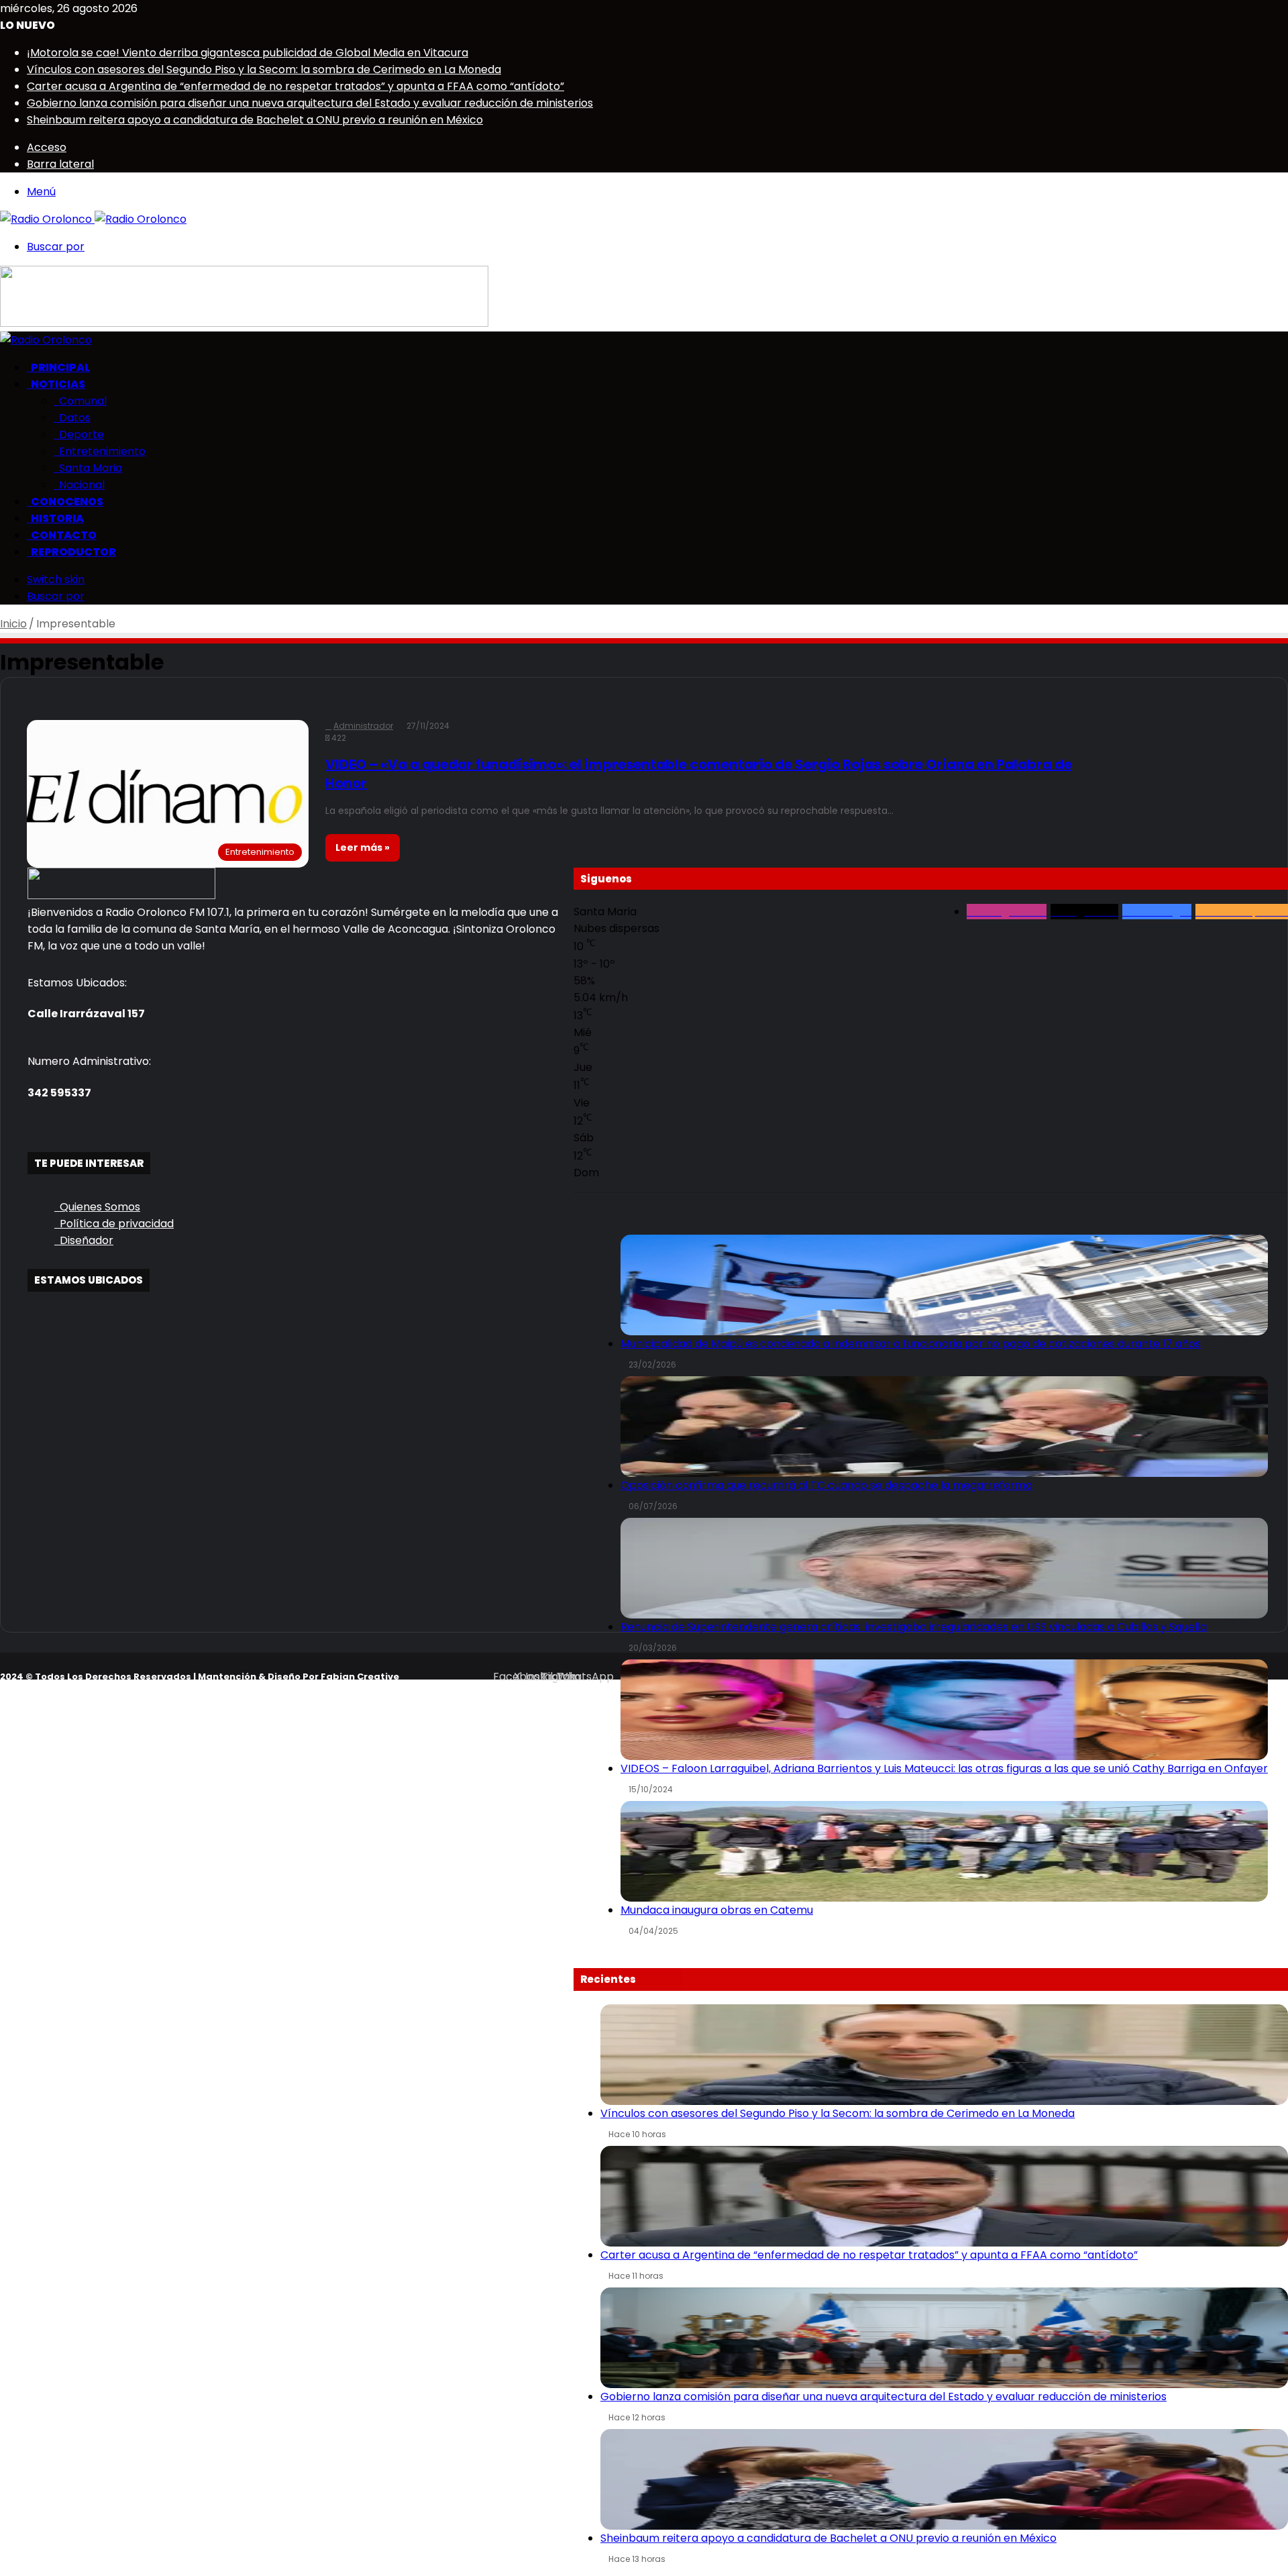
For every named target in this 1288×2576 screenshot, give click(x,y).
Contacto (62, 535)
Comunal (80, 401)
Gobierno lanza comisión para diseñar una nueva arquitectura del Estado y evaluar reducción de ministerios (310, 103)
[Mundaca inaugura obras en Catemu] (944, 1851)
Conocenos (65, 502)
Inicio (13, 624)
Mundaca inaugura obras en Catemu (717, 1910)
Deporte (79, 434)
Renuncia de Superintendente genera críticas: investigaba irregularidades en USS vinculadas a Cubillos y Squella (914, 1627)
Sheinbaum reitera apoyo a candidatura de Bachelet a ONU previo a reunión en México (255, 120)
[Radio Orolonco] (93, 219)
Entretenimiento (100, 451)
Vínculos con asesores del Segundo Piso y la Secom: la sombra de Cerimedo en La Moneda (264, 69)
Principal (58, 367)
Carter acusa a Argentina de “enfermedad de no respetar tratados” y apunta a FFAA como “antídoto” (296, 86)
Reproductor (71, 552)
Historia (55, 518)
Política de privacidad (114, 1224)
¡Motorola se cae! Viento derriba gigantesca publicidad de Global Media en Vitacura (248, 53)
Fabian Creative (360, 1677)
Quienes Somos (97, 1207)
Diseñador (84, 1240)
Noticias (56, 384)
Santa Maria (88, 468)
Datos (72, 418)
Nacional (79, 485)
